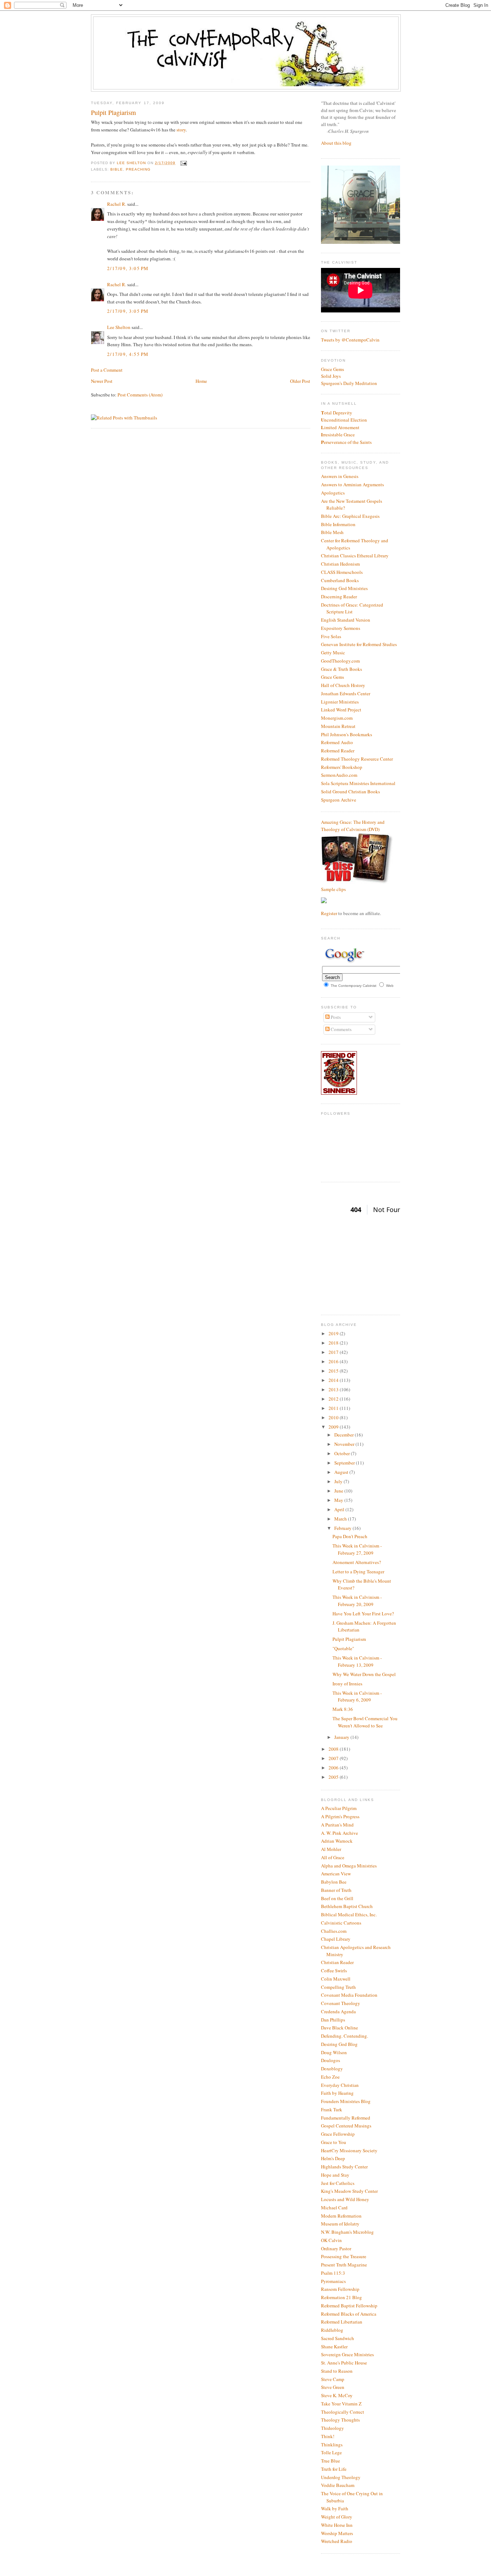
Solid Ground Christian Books (350, 792)
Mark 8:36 (343, 1709)
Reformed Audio (337, 742)
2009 (334, 1427)
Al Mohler (331, 1849)
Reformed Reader (338, 751)
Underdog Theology (341, 2477)
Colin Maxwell (336, 1979)
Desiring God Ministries (344, 588)
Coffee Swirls (334, 1971)
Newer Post (102, 381)
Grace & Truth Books (341, 669)
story (181, 130)
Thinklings (332, 2445)
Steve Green (333, 2387)
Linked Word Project (341, 710)
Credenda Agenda (338, 2011)
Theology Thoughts (340, 2420)
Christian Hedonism (340, 564)
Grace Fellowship (338, 2134)
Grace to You (334, 2142)
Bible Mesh (332, 532)
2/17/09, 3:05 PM (128, 268)
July (339, 1481)
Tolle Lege (331, 2452)
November (345, 1444)
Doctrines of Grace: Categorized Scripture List (352, 608)
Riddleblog (332, 2330)
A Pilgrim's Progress (340, 1816)
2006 (334, 1768)
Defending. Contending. (345, 2036)
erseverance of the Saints (346, 442)
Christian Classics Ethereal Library (355, 556)
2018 (334, 1343)
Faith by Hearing (337, 2093)
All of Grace (333, 1857)
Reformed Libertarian (342, 2322)
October (343, 1453)
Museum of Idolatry (340, 2224)
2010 (334, 1417)
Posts (335, 1017)
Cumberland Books (340, 580)
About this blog (336, 143)
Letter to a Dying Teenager (358, 1572)
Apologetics (333, 493)
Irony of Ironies (347, 1684)
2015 (334, 1371)
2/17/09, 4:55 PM (128, 354)
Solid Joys (331, 376)
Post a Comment (107, 370)
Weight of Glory (337, 2517)
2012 (334, 1399)
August (342, 1472)
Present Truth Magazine (344, 2265)
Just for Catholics (338, 2183)
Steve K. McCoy (337, 2395)
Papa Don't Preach (350, 1536)
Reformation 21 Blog (341, 2297)
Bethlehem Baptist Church (347, 1906)
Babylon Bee (334, 1882)
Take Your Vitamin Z (341, 2404)
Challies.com (334, 1931)
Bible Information (338, 524)
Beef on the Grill (337, 1898)
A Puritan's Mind (337, 1825)
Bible (117, 169)
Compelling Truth (338, 1987)
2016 (334, 1361)
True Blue (331, 2461)
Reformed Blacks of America (349, 2314)
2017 (334, 1352)
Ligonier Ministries (340, 702)
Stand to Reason (337, 2371)
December (345, 1435)
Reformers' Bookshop (342, 767)
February (343, 1528)
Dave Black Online (339, 2028)
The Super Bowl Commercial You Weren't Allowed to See (365, 1722)
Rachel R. (117, 204)
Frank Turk (332, 2109)
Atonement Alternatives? (357, 1562)
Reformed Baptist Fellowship (349, 2306)
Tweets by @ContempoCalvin (350, 340)
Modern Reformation (341, 2216)
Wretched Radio (337, 2541)
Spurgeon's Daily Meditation (349, 383)
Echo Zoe (330, 2077)
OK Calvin (331, 2240)
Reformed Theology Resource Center (357, 759)
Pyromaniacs (333, 2281)
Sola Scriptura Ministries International (358, 783)
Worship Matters (337, 2533)
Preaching (138, 169)
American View (336, 1874)
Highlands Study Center (344, 2167)
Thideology (332, 2428)
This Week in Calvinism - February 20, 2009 (357, 1601)
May (339, 1500)
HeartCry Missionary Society (349, 2150)
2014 (334, 1380)
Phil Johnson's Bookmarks (347, 734)
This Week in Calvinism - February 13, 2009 (357, 1661)
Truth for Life (334, 2469)
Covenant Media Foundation (349, 1995)
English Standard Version (346, 620)
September (345, 1463)
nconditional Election (344, 420)
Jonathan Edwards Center (346, 693)
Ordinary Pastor (336, 2248)
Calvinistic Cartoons (341, 1923)
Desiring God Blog (339, 2044)
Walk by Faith (335, 2508)
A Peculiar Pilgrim (339, 1808)
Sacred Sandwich (338, 2338)
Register (329, 913)
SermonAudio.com (339, 775)
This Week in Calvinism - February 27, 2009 (357, 1549)
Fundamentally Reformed (346, 2118)
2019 (334, 1333)
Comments (341, 1029)
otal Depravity (337, 413)
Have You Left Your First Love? (363, 1614)
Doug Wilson (334, 2052)
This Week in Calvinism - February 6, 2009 (357, 1697)
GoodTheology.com (340, 661)
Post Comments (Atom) (140, 395)
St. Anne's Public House (344, 2363)
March (341, 1519)
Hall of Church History (343, 685)
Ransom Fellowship (340, 2289)
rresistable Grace (338, 435)
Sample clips (333, 889)
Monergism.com (337, 718)
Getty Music (333, 653)
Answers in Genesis (340, 476)
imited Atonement (340, 427)
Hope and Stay (335, 2175)
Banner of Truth (336, 1890)
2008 (334, 1749)
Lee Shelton (132, 163)
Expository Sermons (341, 628)
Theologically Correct (343, 2412)
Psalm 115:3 (333, 2273)
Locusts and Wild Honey (345, 2199)
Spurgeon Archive (339, 800)
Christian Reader (337, 1962)
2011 (334, 1408)
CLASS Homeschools (342, 572)
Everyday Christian (340, 2085)
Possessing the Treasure (344, 2256)
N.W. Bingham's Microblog (347, 2232)
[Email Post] (183, 163)
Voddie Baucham (338, 2485)
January (342, 1737)
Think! (328, 2436)
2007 (334, 1758)
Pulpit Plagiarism (349, 1639)
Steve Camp (333, 2379)
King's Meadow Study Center (349, 2191)
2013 (334, 1389)
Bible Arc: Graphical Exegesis (350, 516)
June (339, 1491)
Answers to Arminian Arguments (352, 484)
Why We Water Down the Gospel (364, 1674)
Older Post (300, 381)
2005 (334, 1777)
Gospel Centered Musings (346, 2126)
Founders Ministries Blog (346, 2101)
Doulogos (331, 2060)
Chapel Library (336, 1939)
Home (201, 381)
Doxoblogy (332, 2069)
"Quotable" (343, 1648)
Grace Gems (332, 369)
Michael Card (334, 2208)
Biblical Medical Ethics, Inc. (349, 1914)
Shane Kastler (334, 2347)
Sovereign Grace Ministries (347, 2354)
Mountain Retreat (338, 726)
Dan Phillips (333, 2020)
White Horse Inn (337, 2525)
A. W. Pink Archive (339, 1833)
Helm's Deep (333, 2158)
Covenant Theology (341, 2003)
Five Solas (331, 636)
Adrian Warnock (337, 1841)
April (340, 1509)
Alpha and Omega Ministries (349, 1866)
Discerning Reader (339, 597)
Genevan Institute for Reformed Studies (359, 644)
